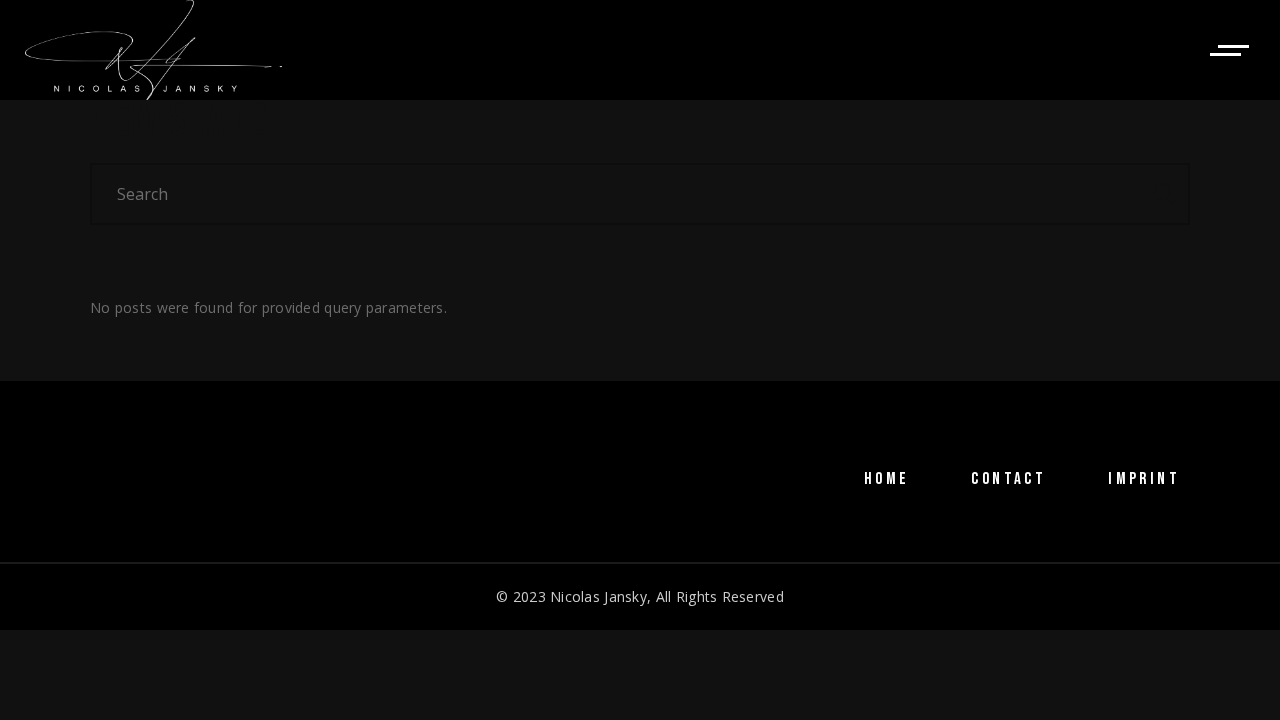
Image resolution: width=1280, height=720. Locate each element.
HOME (887, 479)
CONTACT (1008, 479)
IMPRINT (1144, 479)
